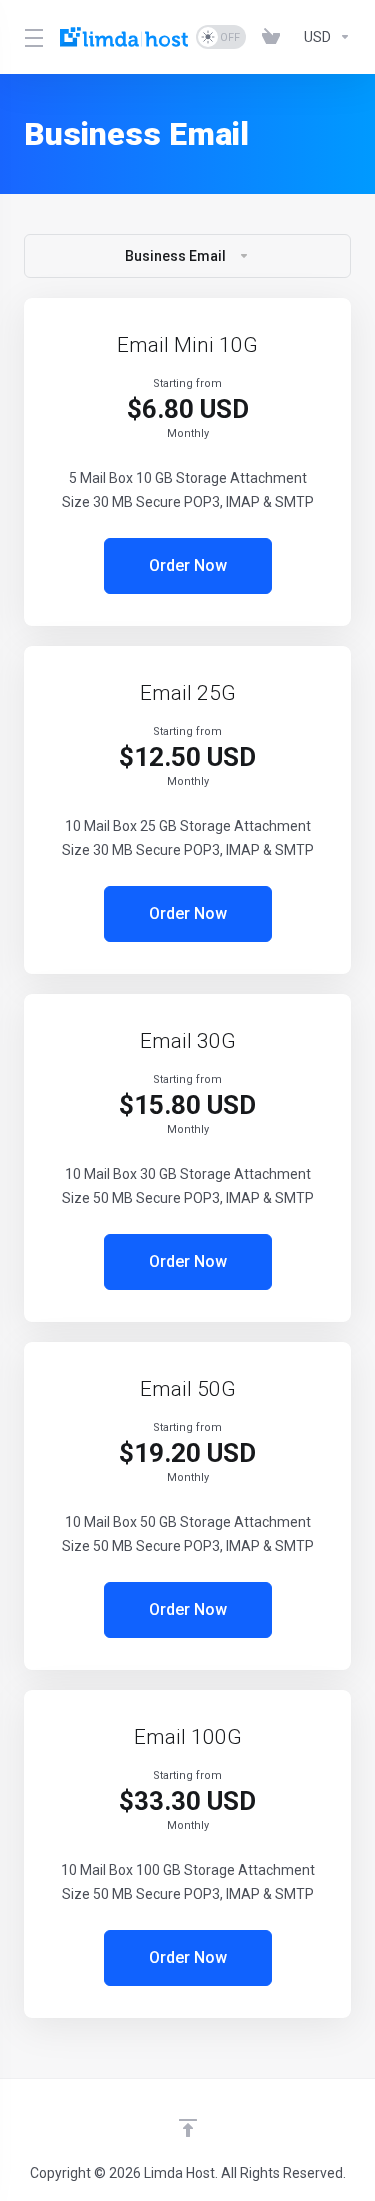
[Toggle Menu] (30, 37)
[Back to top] (188, 2128)
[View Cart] (275, 37)
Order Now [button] (188, 565)
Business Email (175, 256)
